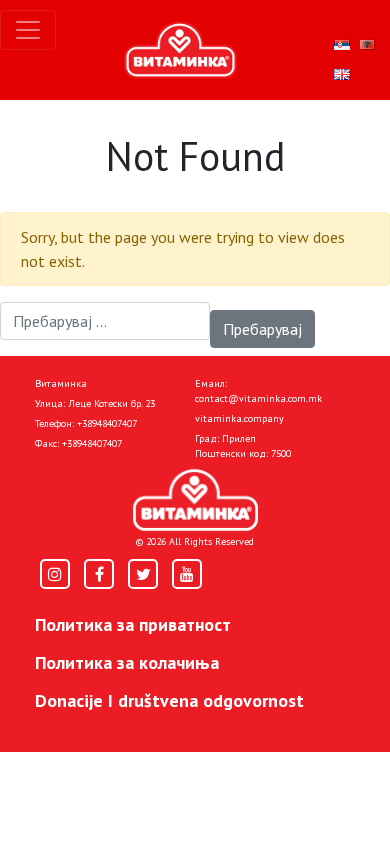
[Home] (195, 500)
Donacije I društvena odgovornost (169, 700)
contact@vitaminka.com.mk (258, 398)
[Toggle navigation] (28, 30)
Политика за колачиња (127, 662)
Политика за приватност (133, 624)
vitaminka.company (239, 418)
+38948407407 (107, 423)
